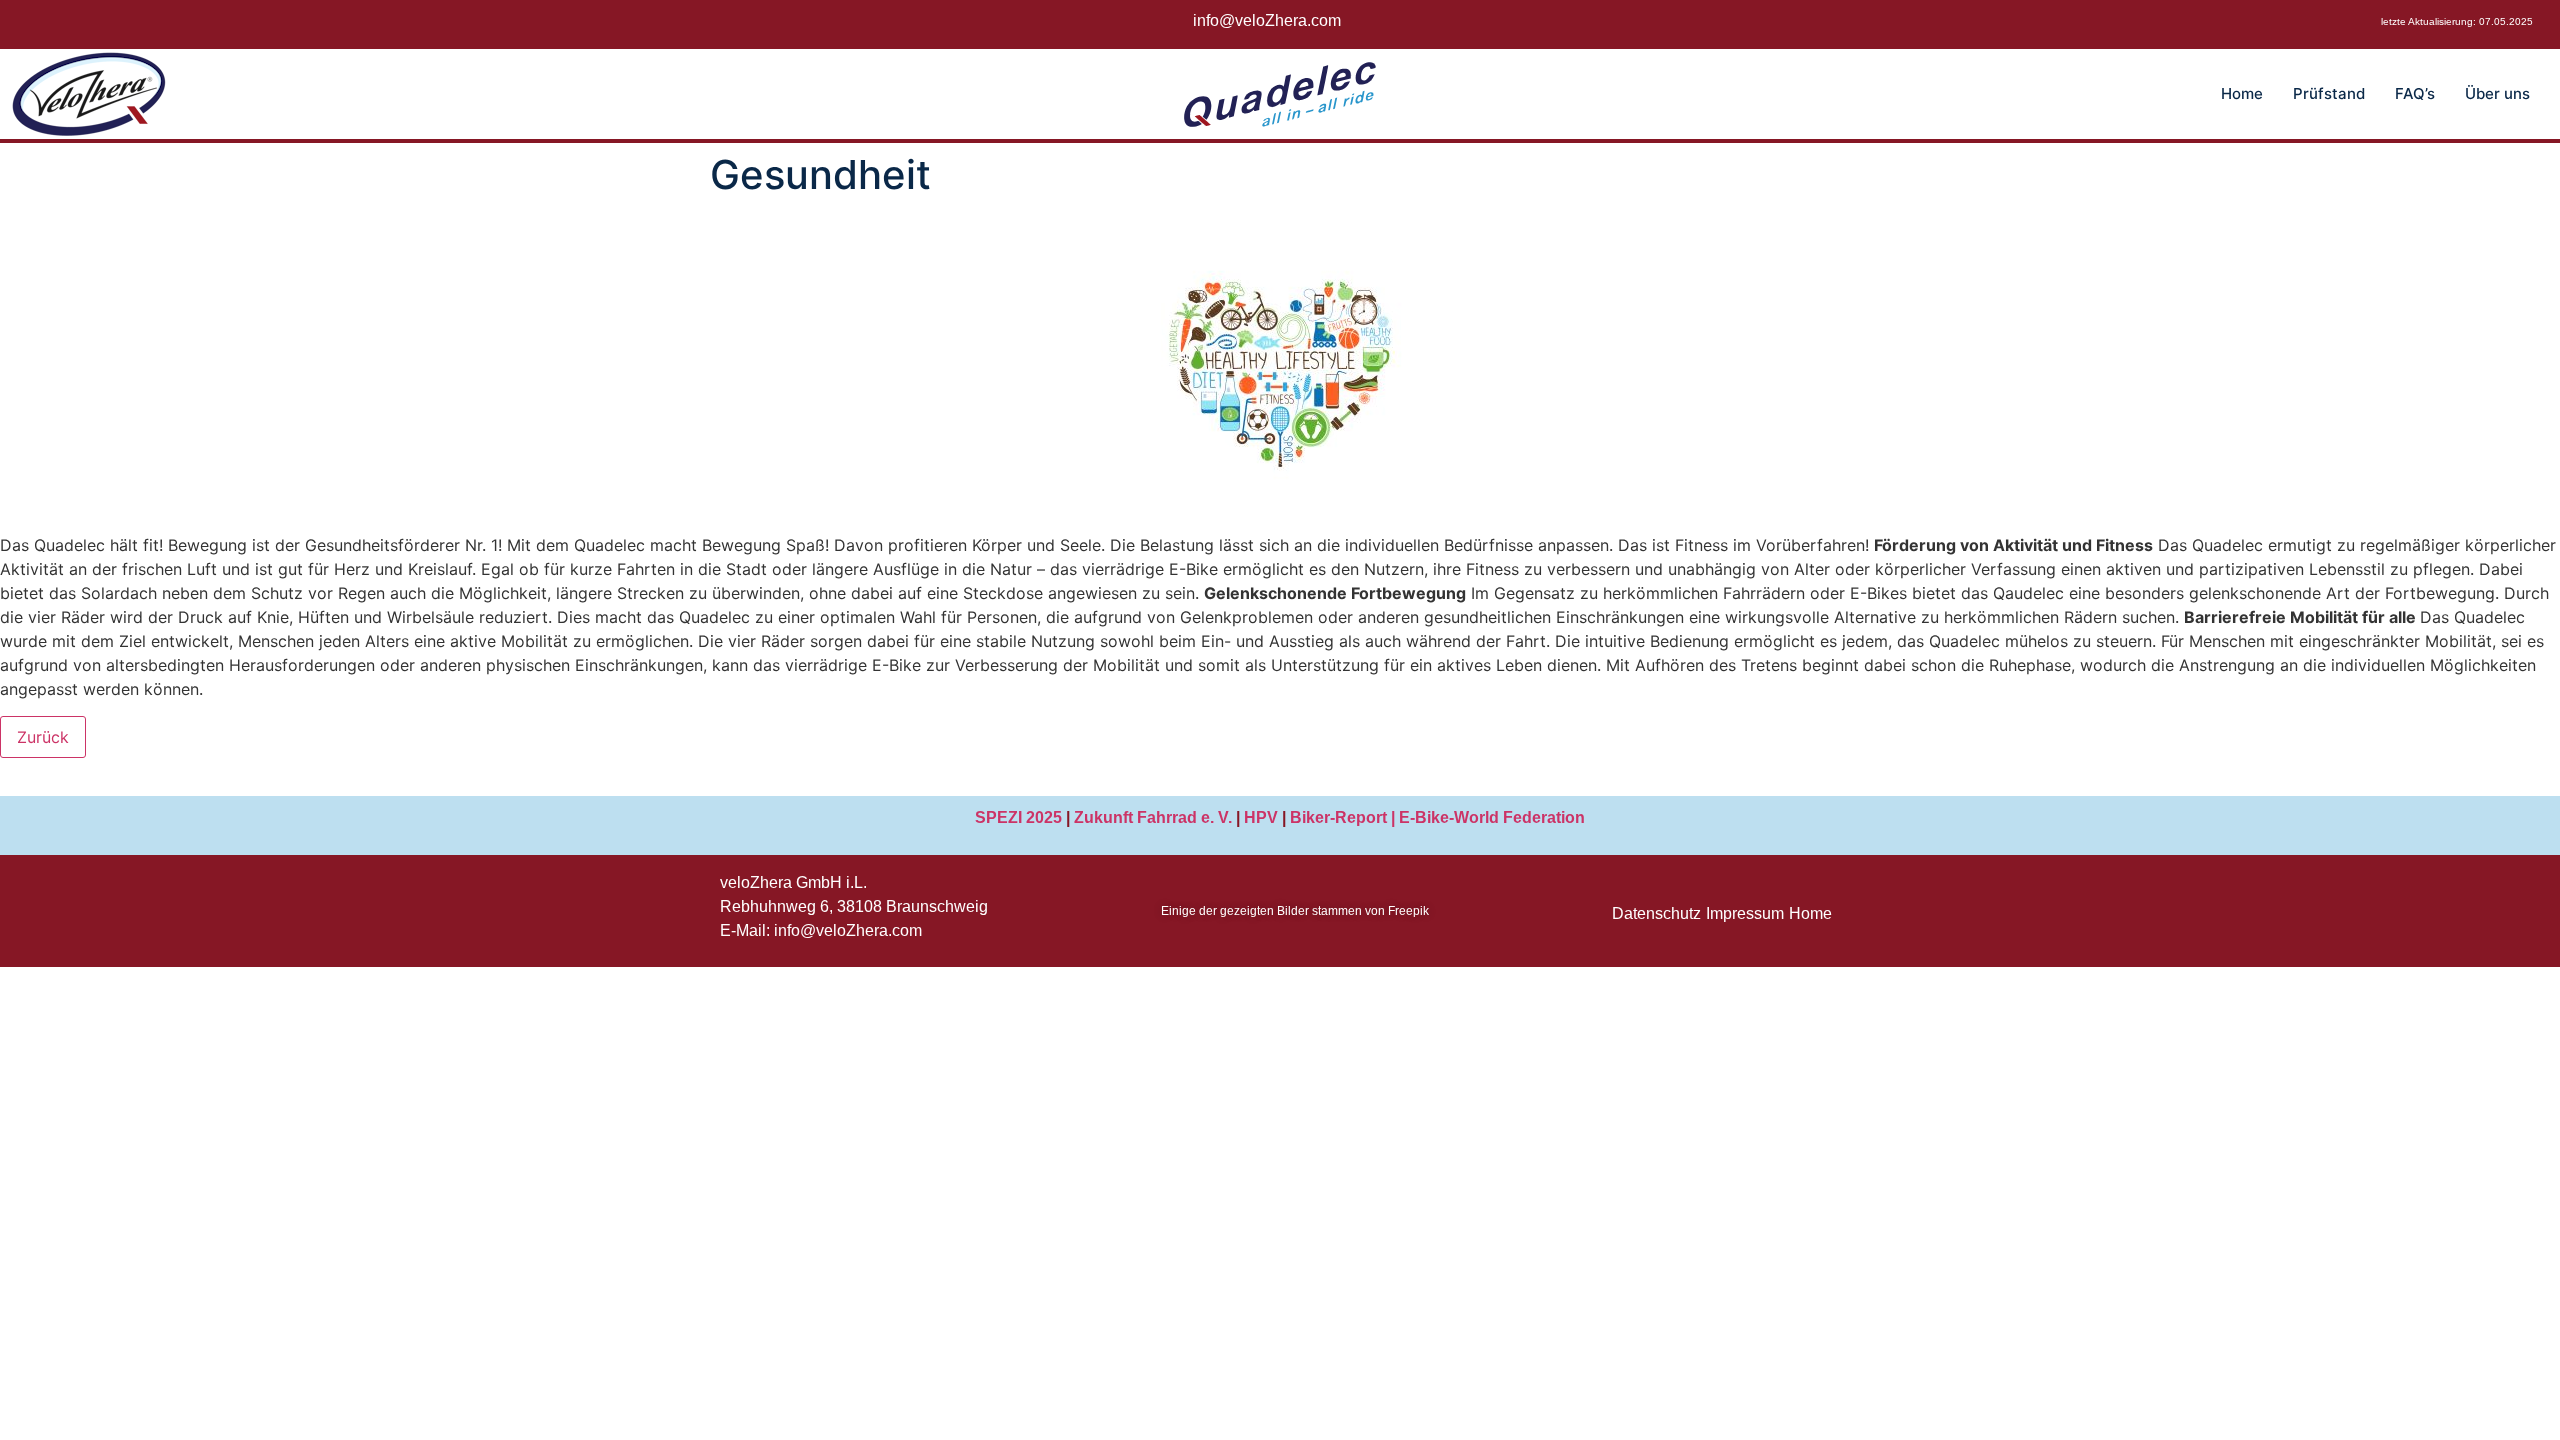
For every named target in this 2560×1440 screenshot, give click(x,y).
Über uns (2497, 93)
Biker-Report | (1344, 817)
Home (2242, 93)
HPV (1261, 817)
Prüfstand (2329, 93)
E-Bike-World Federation (1492, 817)
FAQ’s (2415, 93)
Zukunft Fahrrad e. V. (1153, 817)
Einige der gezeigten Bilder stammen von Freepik (1295, 911)
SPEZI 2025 (1018, 817)
